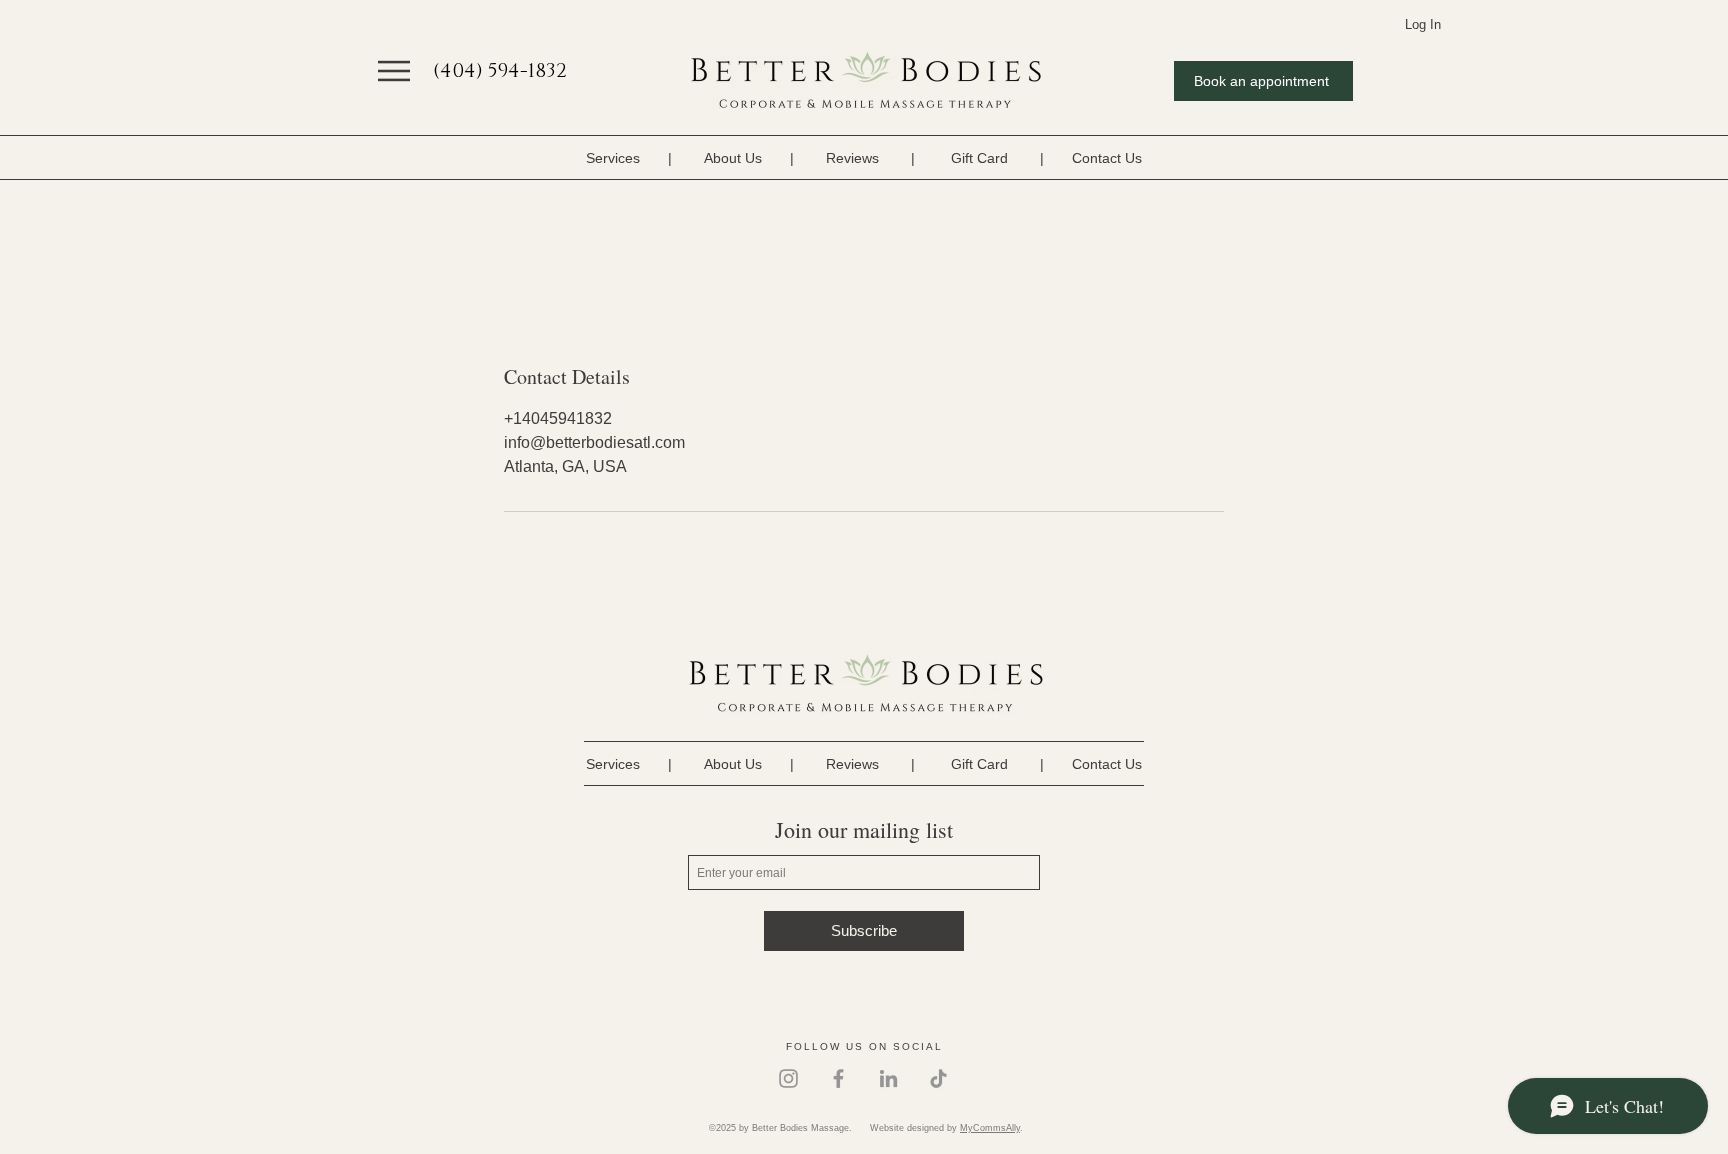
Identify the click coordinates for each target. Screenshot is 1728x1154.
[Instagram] (788, 1078)
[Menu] (394, 71)
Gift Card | (997, 158)
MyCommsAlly (990, 1128)
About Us (733, 158)
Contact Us (1107, 158)
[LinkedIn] (888, 1078)
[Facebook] (838, 1078)
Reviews (852, 158)
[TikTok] (938, 1078)
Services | (645, 158)
